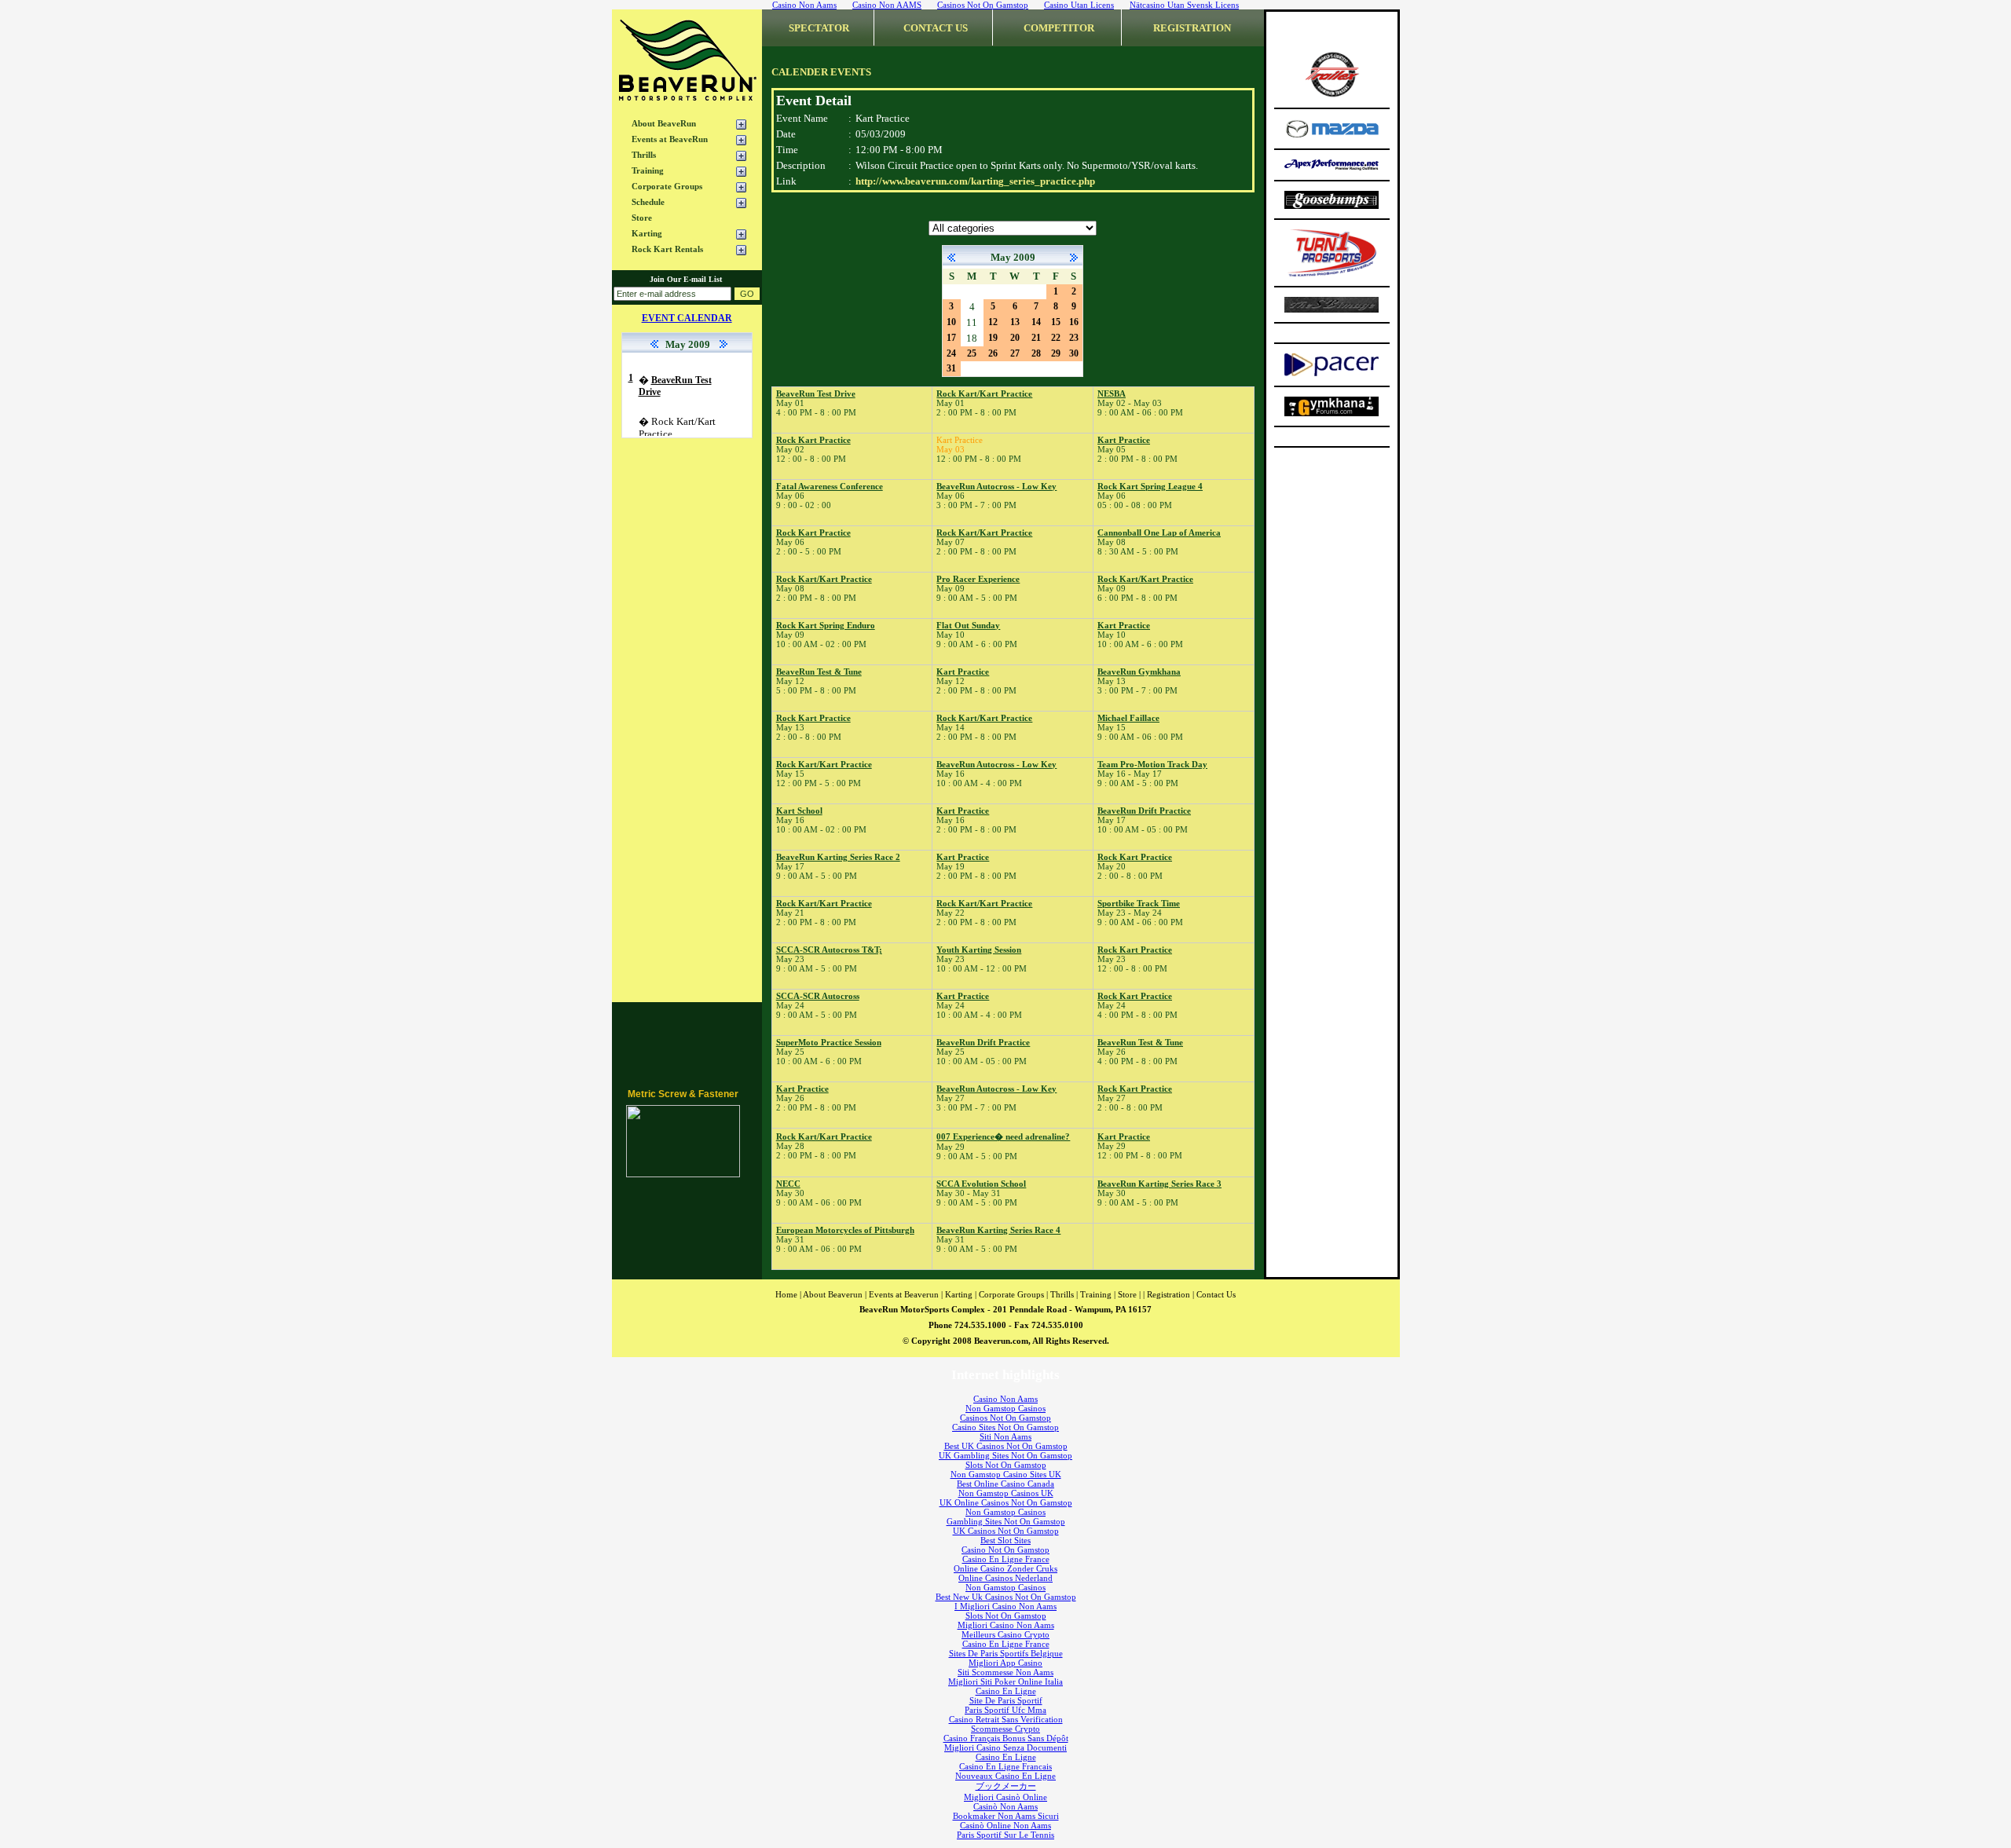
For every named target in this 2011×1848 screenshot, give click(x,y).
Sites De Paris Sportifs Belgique (1006, 1653)
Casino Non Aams (1005, 1399)
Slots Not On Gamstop (1006, 1465)
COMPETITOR (1059, 28)
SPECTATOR (819, 28)
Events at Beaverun (904, 1294)
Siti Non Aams (1005, 1436)
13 (1015, 322)
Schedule (648, 202)
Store (642, 218)
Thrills (644, 155)
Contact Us (1216, 1294)
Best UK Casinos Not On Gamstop (1006, 1446)
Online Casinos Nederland (1005, 1578)
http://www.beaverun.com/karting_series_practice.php (975, 181)
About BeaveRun (664, 123)
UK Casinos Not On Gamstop (1006, 1531)
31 (951, 368)
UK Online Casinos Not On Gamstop (1006, 1502)
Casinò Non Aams (1005, 1806)
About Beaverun (833, 1294)
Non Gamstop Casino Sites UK (1006, 1474)
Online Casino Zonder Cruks (1005, 1568)
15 (1056, 322)
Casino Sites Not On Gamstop (1005, 1427)
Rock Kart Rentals (667, 249)
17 (951, 338)
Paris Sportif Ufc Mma (1005, 1710)
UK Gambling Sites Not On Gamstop (1005, 1455)
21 (1036, 338)
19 (993, 338)
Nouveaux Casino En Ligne (1005, 1776)
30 (1074, 353)
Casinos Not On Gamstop (1005, 1418)
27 (1015, 353)
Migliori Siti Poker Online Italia (1005, 1681)
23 (1074, 338)
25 (972, 353)
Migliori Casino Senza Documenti (1005, 1747)
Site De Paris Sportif (1006, 1700)
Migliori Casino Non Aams (1006, 1625)
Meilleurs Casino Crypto (1005, 1634)
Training (648, 170)
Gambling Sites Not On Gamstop (1006, 1521)
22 (1056, 338)
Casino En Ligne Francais (1005, 1766)
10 (951, 322)
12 (993, 322)
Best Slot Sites (1005, 1540)
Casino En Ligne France (1006, 1559)
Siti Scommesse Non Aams (1005, 1672)
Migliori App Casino (1005, 1663)
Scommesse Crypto (1005, 1729)
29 (1056, 353)
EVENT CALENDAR (687, 318)
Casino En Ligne (1006, 1691)
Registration (1169, 1294)
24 (951, 353)
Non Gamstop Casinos (1005, 1408)
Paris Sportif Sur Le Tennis (1005, 1835)
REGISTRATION (1192, 28)
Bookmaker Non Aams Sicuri (1006, 1816)
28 (1036, 353)
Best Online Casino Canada (1005, 1484)
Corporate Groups (667, 186)
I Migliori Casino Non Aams (1005, 1606)
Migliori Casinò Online (1005, 1797)
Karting (647, 233)
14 (1036, 322)
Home (786, 1294)
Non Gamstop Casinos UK (1006, 1493)
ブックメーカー (1006, 1786)
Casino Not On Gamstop (1005, 1550)
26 (993, 353)
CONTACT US (936, 28)
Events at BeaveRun (670, 139)
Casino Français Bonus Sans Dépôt (1006, 1738)
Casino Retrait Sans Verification (1006, 1719)
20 (1015, 338)
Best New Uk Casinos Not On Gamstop (1006, 1597)
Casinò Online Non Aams (1005, 1825)
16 (1074, 322)
